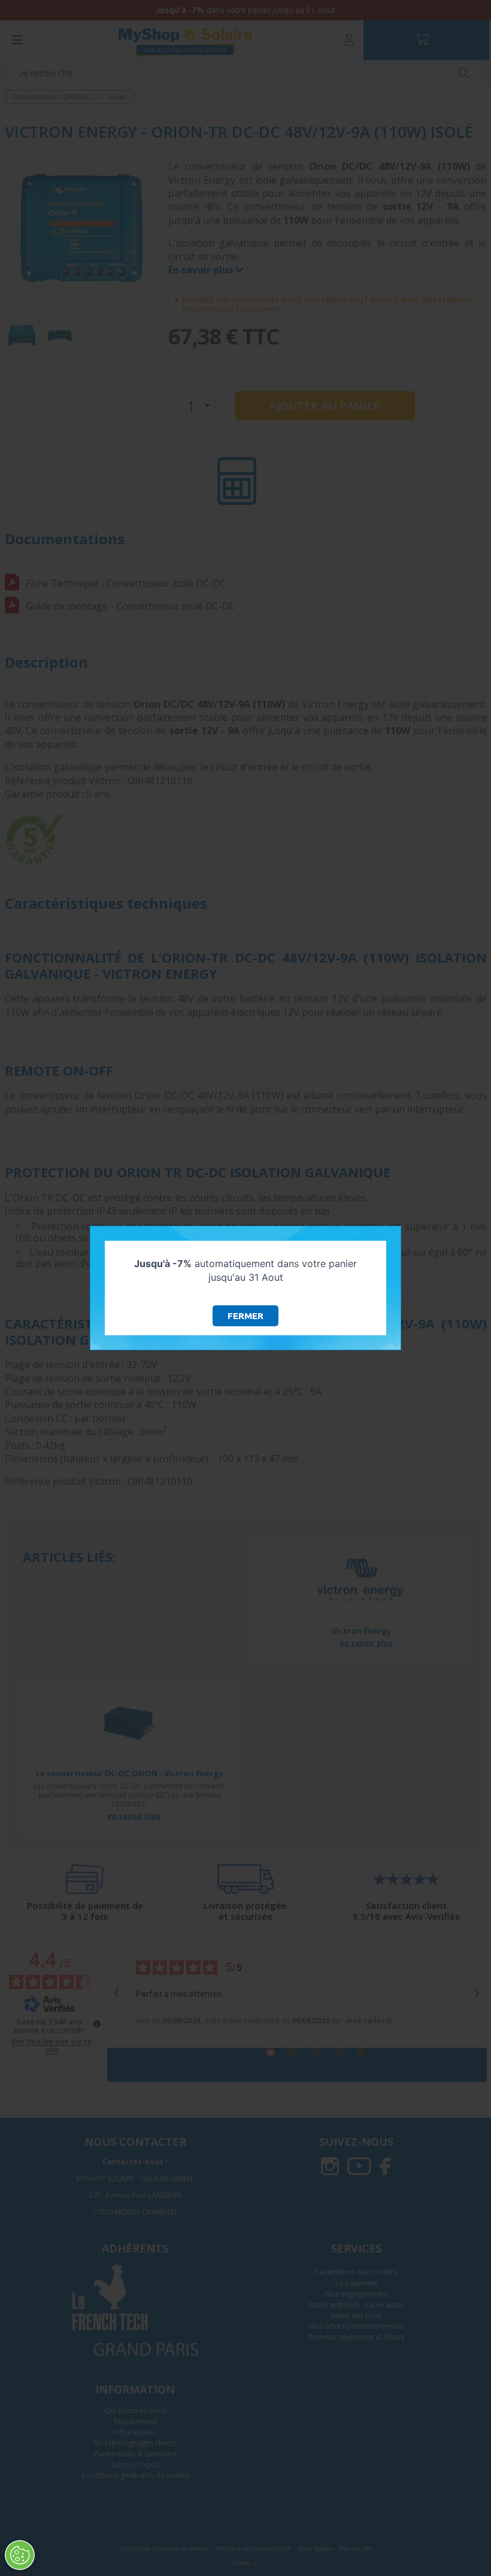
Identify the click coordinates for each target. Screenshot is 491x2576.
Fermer (245, 1316)
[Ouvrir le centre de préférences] (20, 2555)
